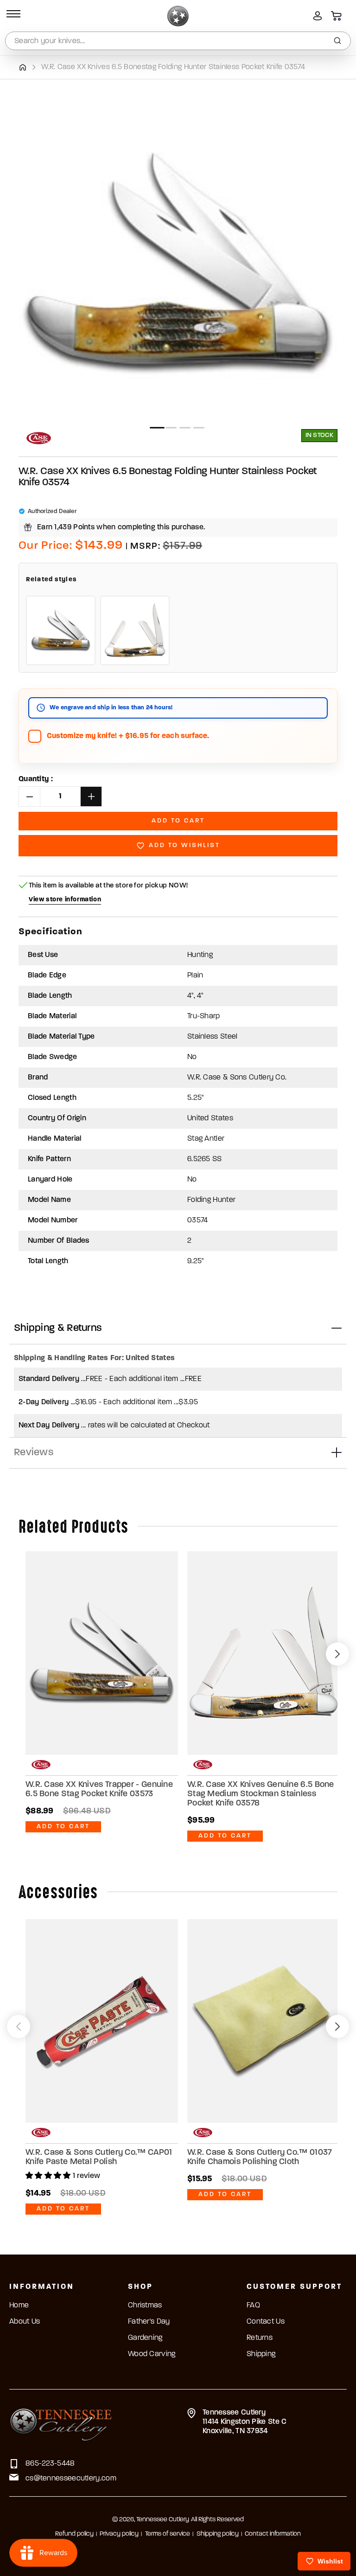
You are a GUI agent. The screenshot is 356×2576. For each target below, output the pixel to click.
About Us (25, 2322)
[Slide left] (19, 2027)
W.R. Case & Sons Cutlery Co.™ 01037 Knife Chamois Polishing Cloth (260, 2158)
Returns (260, 2338)
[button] (12, 16)
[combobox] (178, 41)
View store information (65, 900)
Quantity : (36, 779)
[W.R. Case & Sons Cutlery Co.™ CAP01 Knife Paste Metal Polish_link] (102, 2021)
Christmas (145, 2306)
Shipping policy (218, 2534)
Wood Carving (152, 2354)
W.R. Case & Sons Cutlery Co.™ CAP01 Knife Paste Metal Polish (99, 2158)
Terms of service (168, 2534)
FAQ (253, 2306)
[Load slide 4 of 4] (199, 428)
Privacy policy (119, 2534)
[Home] (22, 67)
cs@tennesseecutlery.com (71, 2479)
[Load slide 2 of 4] (171, 428)
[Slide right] (337, 1654)
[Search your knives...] (337, 41)
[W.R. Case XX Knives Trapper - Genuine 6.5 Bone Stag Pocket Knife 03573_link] (102, 1653)
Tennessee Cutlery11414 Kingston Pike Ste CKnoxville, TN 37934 (245, 2422)
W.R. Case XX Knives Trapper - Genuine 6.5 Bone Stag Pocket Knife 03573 (99, 1790)
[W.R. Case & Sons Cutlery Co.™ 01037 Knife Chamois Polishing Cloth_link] (264, 2021)
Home (19, 2306)
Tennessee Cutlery (163, 2520)
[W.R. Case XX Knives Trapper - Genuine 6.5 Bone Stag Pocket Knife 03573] (61, 630)
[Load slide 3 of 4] (185, 428)
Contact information (273, 2534)
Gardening (145, 2338)
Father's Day (149, 2322)
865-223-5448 (50, 2464)
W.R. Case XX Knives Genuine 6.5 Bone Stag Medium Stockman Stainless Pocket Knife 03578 (261, 1794)
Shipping (261, 2354)
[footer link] (61, 2423)
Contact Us (266, 2322)
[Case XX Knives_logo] (39, 438)
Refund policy (74, 2534)
